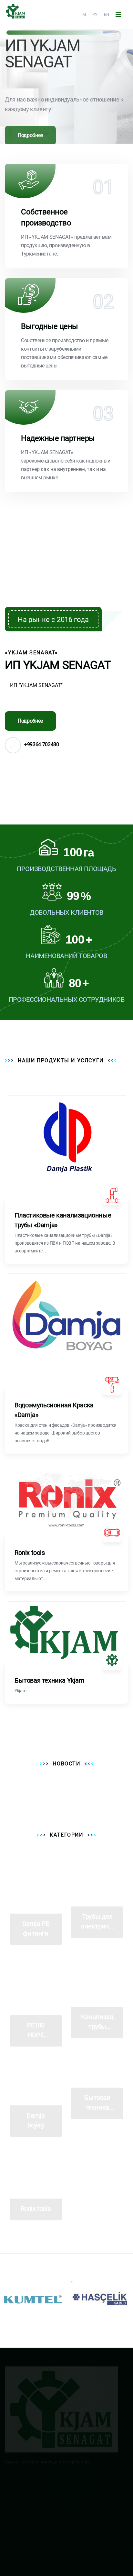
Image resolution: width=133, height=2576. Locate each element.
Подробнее (30, 128)
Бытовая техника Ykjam (50, 1680)
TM (83, 14)
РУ (95, 14)
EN (107, 14)
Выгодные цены (50, 326)
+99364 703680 (30, 2514)
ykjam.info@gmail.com (38, 2499)
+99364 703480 (42, 744)
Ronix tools (30, 1553)
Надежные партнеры (58, 438)
